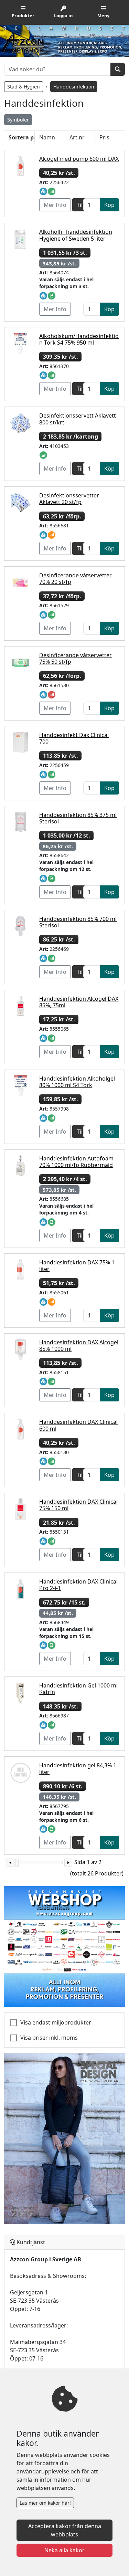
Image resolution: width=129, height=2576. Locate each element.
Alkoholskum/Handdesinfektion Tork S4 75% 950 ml (79, 339)
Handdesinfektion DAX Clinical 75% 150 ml (78, 1505)
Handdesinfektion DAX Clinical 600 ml (78, 1425)
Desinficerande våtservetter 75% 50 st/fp (76, 658)
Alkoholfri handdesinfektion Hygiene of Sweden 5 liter (76, 235)
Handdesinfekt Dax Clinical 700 (74, 738)
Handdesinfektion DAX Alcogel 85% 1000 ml (79, 1345)
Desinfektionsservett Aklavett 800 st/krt (78, 419)
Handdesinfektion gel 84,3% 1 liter (78, 1769)
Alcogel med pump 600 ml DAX (79, 159)
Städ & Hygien (24, 87)
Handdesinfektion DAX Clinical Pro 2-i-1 (78, 1585)
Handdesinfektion (74, 87)
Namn (47, 137)
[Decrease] (10, 1863)
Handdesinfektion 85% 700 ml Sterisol (78, 922)
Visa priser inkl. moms (49, 2038)
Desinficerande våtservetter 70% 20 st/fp (76, 579)
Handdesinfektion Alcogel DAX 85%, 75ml (79, 1002)
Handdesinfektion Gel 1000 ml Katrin (78, 1689)
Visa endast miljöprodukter (56, 2022)
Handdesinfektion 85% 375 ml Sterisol (78, 818)
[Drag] (17, 1863)
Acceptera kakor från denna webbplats (65, 2530)
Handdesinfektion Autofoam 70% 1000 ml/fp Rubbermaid (76, 1162)
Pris (104, 137)
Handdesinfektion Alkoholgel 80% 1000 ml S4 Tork (77, 1082)
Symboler (18, 120)
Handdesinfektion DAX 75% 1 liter (77, 1266)
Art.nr (77, 137)
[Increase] (68, 1863)
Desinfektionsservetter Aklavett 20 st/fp (69, 499)
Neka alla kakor (64, 2550)
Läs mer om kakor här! (45, 2503)
